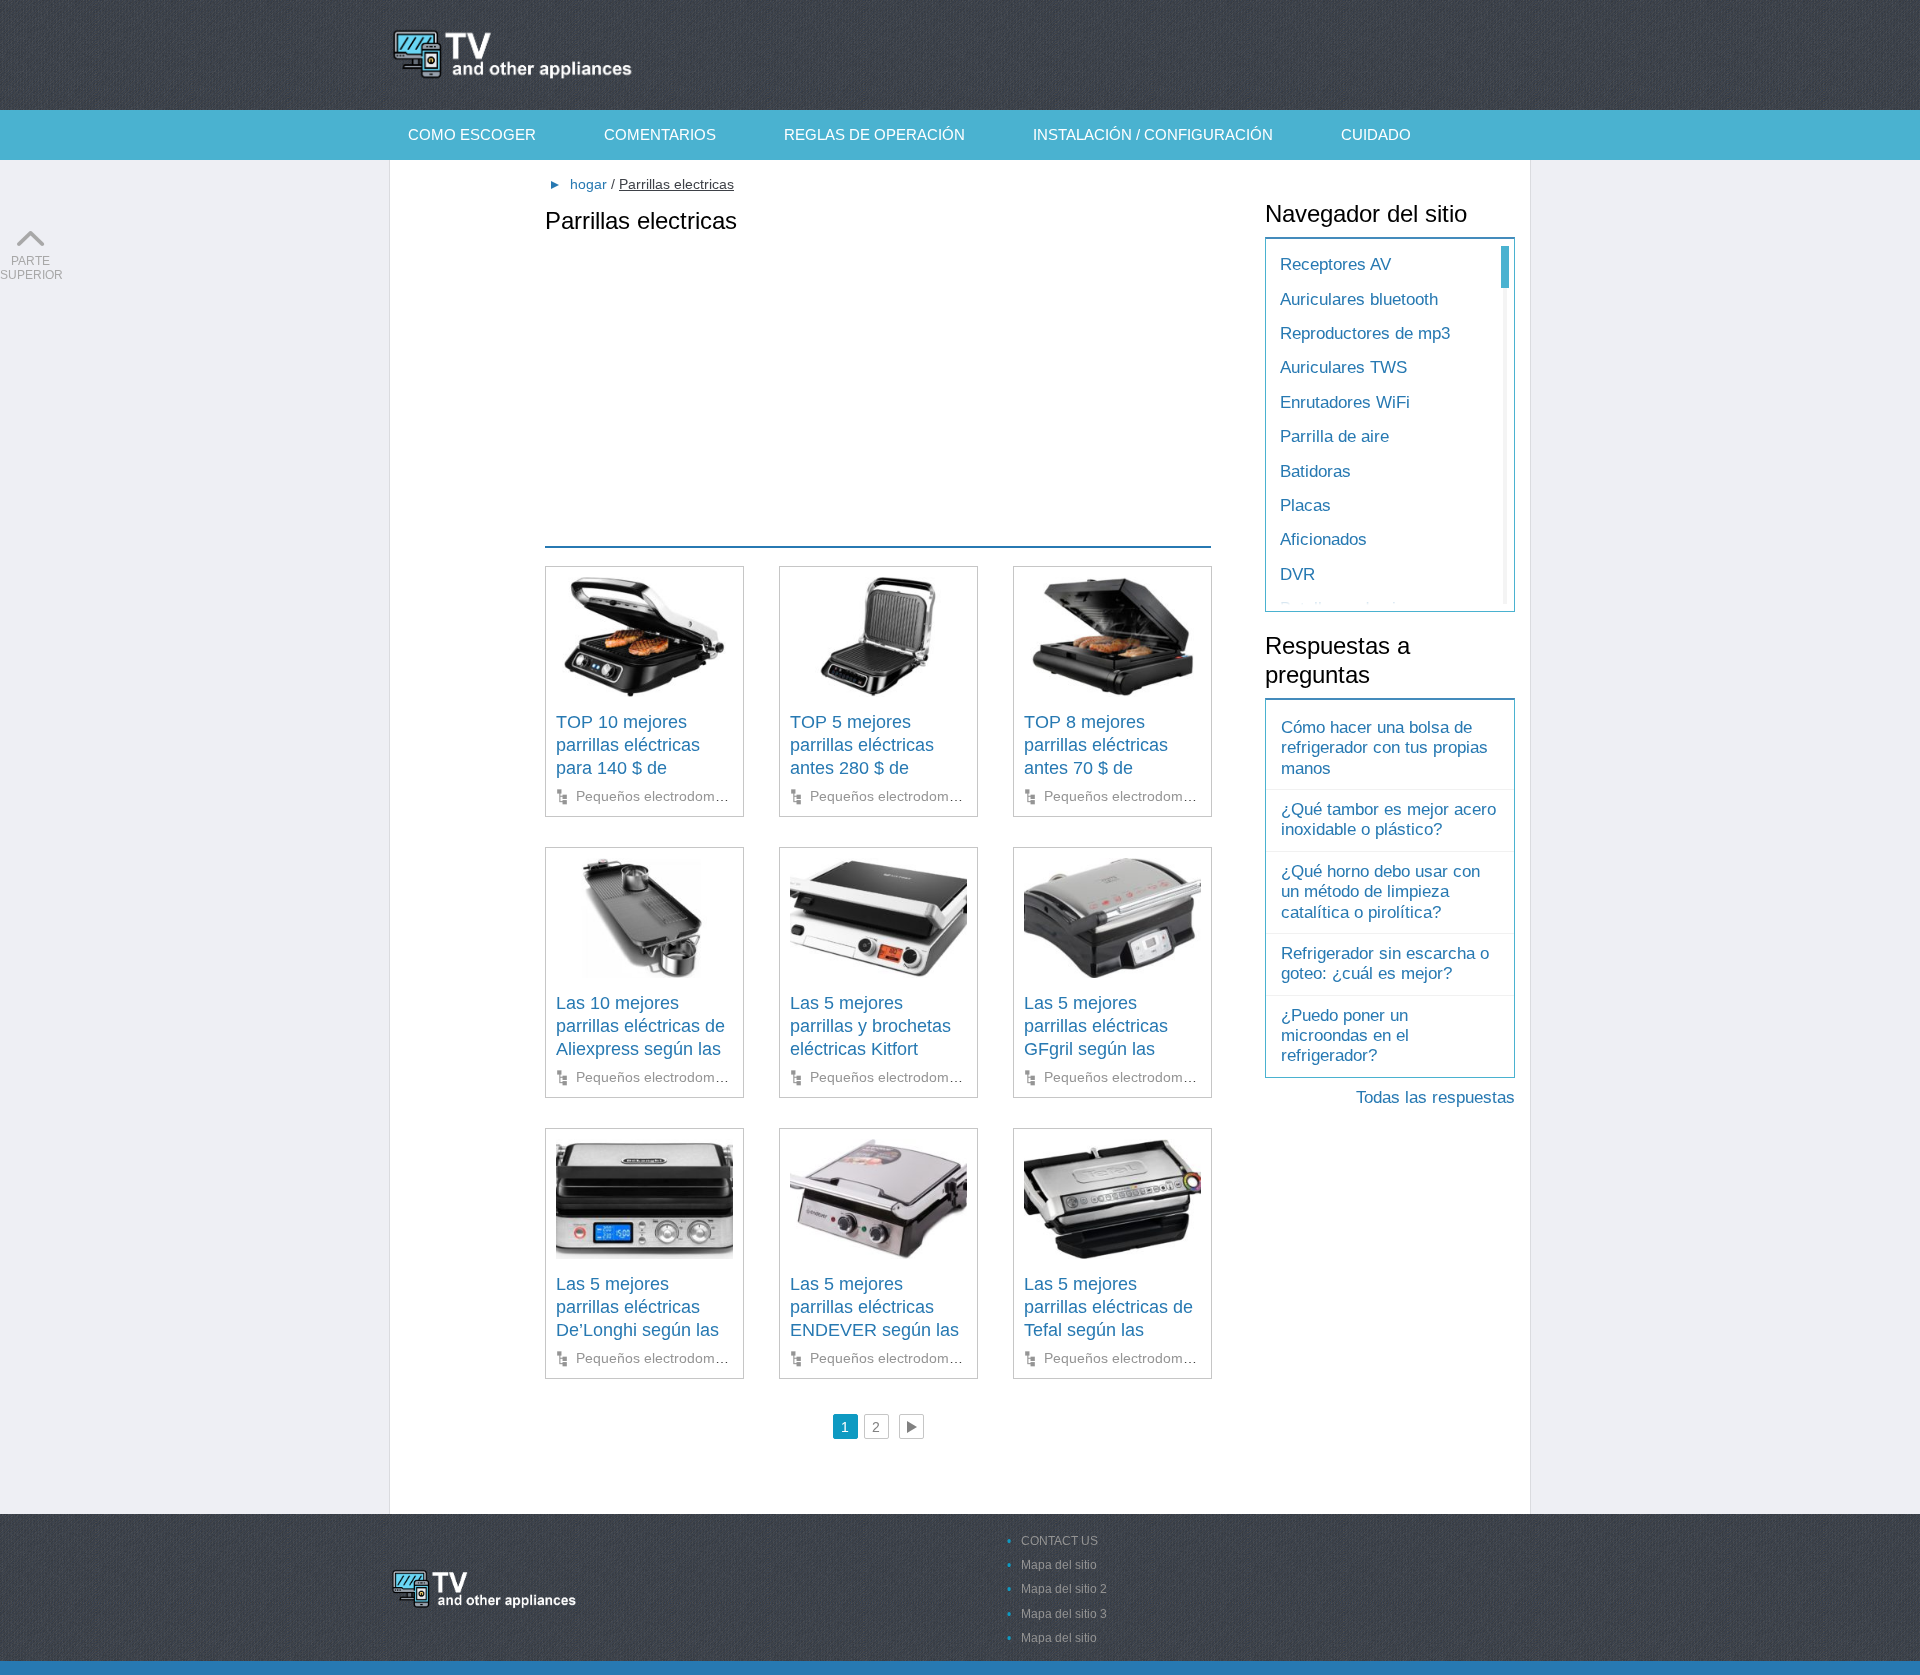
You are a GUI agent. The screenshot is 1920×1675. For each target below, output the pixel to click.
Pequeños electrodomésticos (667, 796)
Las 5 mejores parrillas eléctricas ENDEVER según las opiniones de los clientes (874, 1331)
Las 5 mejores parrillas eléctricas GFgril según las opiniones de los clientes (1096, 1050)
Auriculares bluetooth (1359, 299)
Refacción (483, 184)
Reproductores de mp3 (1365, 333)
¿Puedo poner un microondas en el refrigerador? (1345, 1036)
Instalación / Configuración (1153, 134)
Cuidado (1376, 134)
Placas (1305, 505)
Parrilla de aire (1334, 436)
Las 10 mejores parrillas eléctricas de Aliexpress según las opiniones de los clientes (640, 1050)
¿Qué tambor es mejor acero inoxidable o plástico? (1388, 819)
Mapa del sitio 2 (1064, 1589)
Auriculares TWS (1343, 367)
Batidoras (1315, 471)
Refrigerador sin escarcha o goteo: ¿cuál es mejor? (1385, 963)
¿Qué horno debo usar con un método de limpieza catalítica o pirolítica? (1380, 892)
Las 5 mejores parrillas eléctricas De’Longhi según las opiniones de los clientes (637, 1331)
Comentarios (660, 134)
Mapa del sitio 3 (1064, 1614)
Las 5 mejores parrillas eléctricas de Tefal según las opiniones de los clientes (1108, 1331)
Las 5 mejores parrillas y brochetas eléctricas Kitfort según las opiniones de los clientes (870, 1050)
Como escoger (472, 134)
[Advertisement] (878, 376)
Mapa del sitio (1059, 1565)
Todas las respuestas (1435, 1097)
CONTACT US (1059, 1541)
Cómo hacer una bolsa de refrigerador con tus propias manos (1384, 748)
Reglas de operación (874, 134)
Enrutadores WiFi (1345, 402)
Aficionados (1323, 539)
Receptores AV (1335, 264)
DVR (1297, 574)
